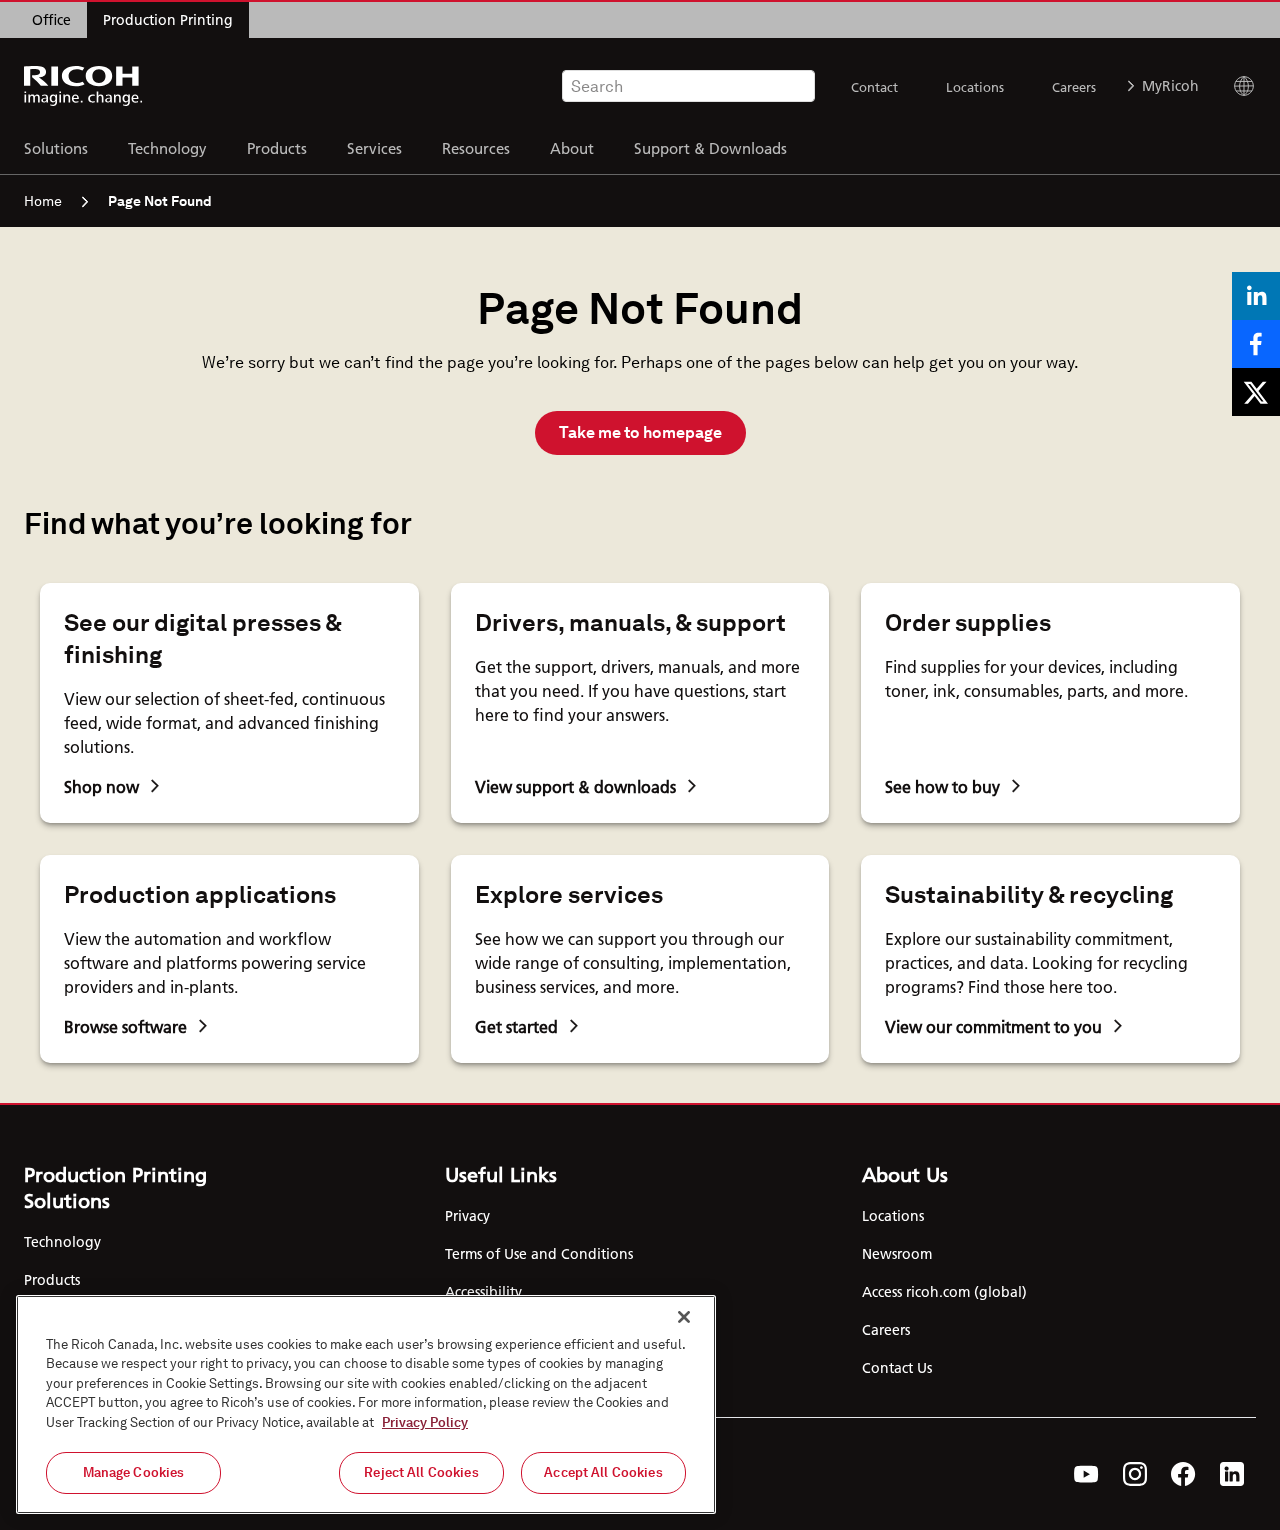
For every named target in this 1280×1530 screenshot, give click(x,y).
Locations (975, 87)
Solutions (56, 147)
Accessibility (483, 1292)
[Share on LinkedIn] (1256, 296)
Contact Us (897, 1368)
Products (277, 147)
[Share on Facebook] (1256, 344)
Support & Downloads (710, 147)
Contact (874, 87)
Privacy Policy (425, 1422)
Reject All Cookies (421, 1472)
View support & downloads (575, 786)
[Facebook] (1183, 1474)
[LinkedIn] (1232, 1474)
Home (43, 201)
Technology (167, 147)
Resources (476, 147)
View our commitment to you (993, 1026)
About (572, 147)
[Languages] (1235, 86)
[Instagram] (1135, 1474)
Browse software (125, 1026)
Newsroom (897, 1254)
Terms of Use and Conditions (539, 1254)
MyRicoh (1170, 86)
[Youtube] (1086, 1474)
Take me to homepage (640, 432)
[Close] (684, 1317)
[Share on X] (1256, 392)
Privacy (467, 1216)
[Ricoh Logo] (83, 86)
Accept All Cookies (603, 1472)
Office (51, 20)
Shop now (101, 786)
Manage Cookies (134, 1472)
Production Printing (168, 20)
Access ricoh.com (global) (944, 1292)
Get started (516, 1026)
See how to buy (942, 786)
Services (374, 147)
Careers (1074, 87)
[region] (366, 1404)
